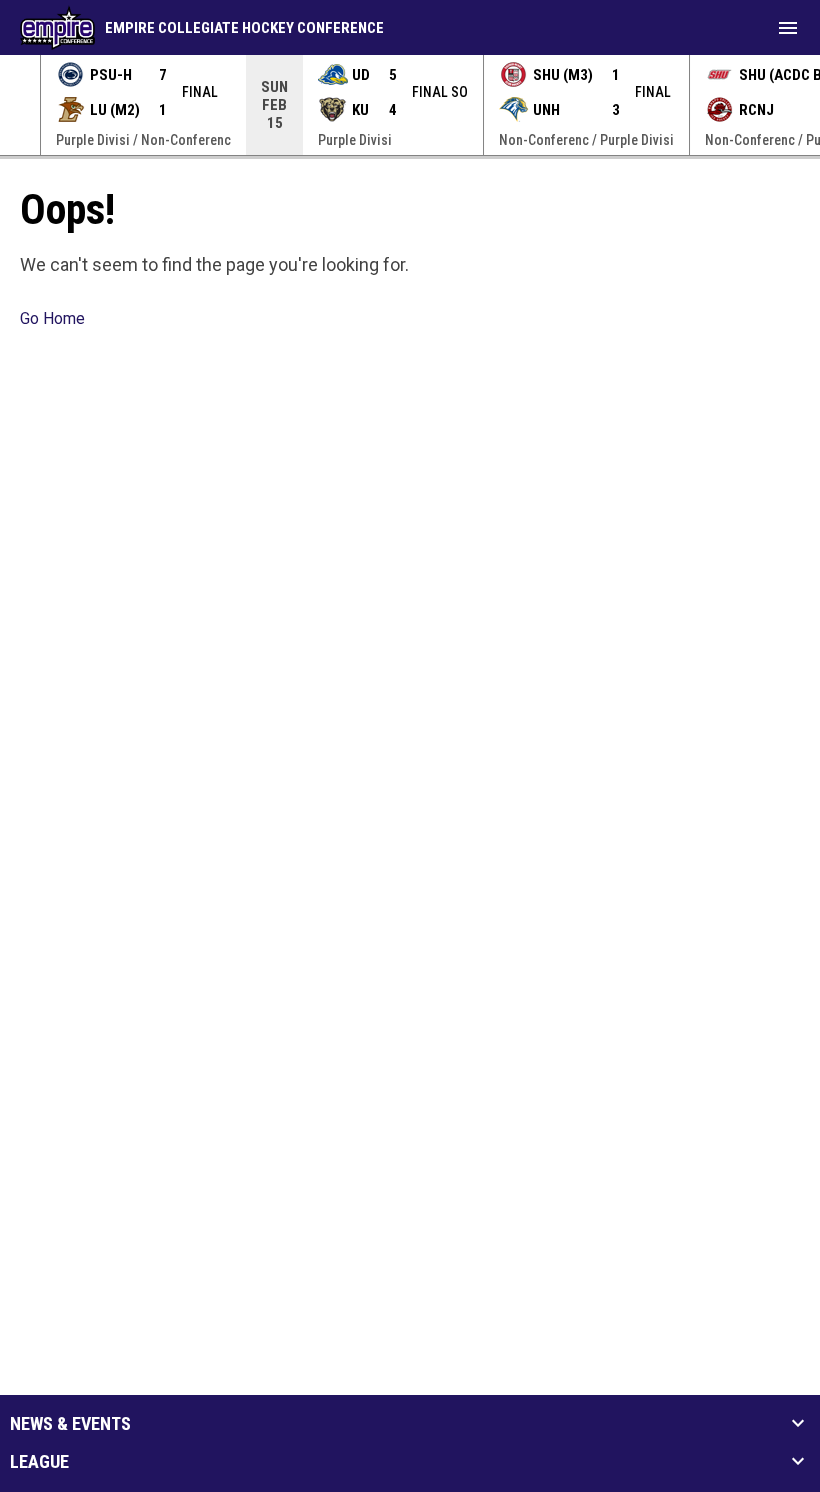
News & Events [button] (70, 1424)
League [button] (39, 1462)
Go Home (52, 318)
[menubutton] (788, 28)
